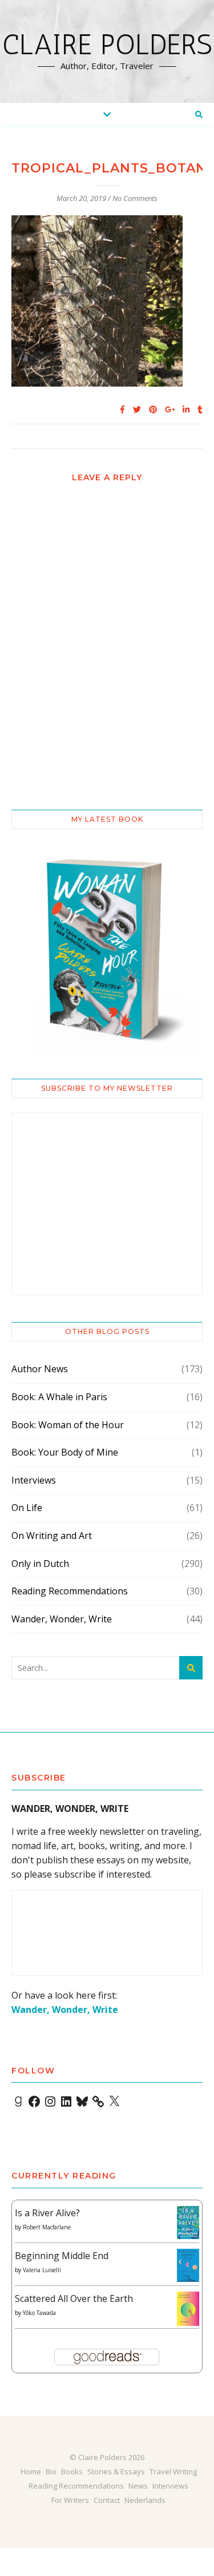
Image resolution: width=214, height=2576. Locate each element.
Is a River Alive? (47, 2213)
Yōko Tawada (39, 2313)
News (138, 2486)
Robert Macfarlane (47, 2227)
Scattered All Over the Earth (74, 2298)
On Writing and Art (52, 1536)
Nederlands (145, 2500)
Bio (51, 2471)
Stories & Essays (116, 2471)
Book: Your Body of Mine (65, 1452)
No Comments (135, 198)
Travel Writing (173, 2471)
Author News (40, 1369)
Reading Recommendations (70, 1591)
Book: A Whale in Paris (59, 1397)
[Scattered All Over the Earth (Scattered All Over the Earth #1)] (188, 2309)
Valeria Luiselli (42, 2270)
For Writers (70, 2500)
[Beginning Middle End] (188, 2266)
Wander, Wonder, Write (62, 1619)
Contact (107, 2500)
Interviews (34, 1480)
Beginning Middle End (62, 2256)
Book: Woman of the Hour (68, 1425)
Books (72, 2471)
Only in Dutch (40, 1564)
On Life (27, 1508)
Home (31, 2471)
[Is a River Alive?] (188, 2223)
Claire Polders (107, 45)
